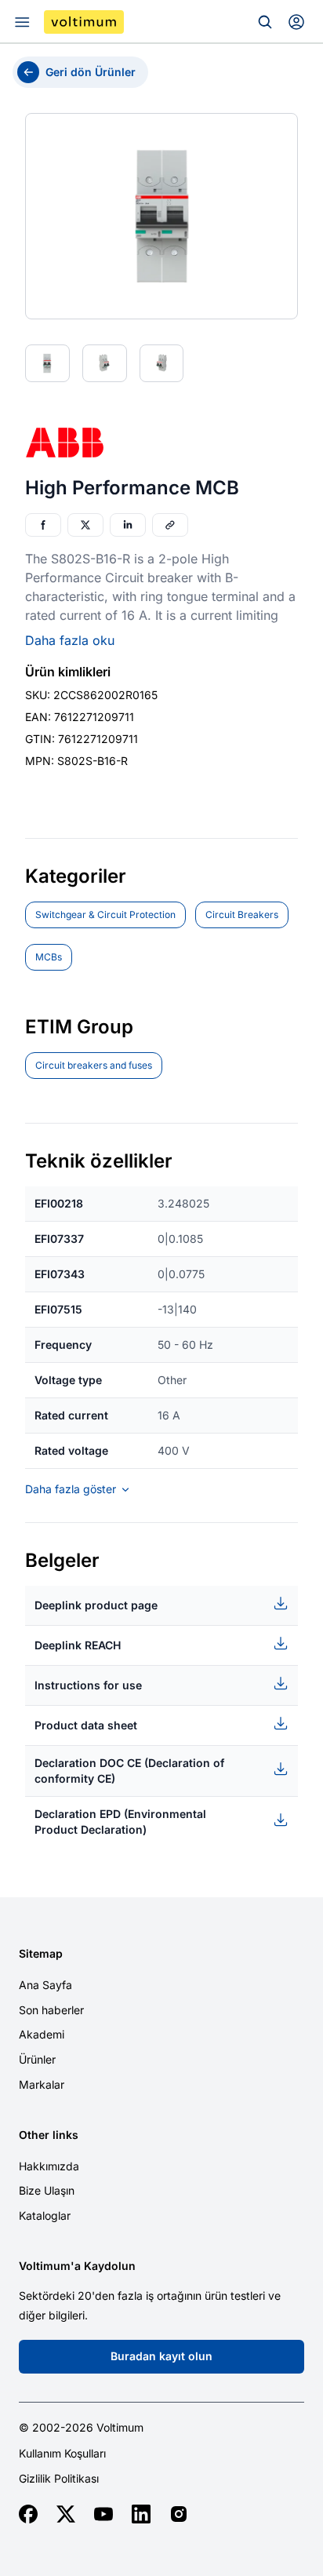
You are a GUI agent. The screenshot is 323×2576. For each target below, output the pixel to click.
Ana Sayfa (45, 1985)
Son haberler (51, 2010)
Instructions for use (88, 1685)
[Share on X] (85, 525)
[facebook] (28, 2514)
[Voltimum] (84, 22)
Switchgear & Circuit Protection (105, 915)
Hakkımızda (49, 2166)
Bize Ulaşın (47, 2190)
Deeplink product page (96, 1605)
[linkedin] (141, 2514)
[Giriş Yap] (296, 22)
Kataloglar (45, 2215)
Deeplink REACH (78, 1645)
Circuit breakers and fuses (94, 1065)
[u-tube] (103, 2514)
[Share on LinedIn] (128, 525)
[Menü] (22, 22)
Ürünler (37, 2059)
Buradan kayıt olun (161, 2356)
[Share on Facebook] (43, 525)
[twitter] (66, 2514)
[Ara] (265, 22)
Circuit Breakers (242, 915)
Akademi (42, 2034)
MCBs (49, 957)
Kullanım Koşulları (62, 2454)
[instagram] (179, 2514)
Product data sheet (86, 1725)
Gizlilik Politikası (59, 2479)
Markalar (42, 2084)
